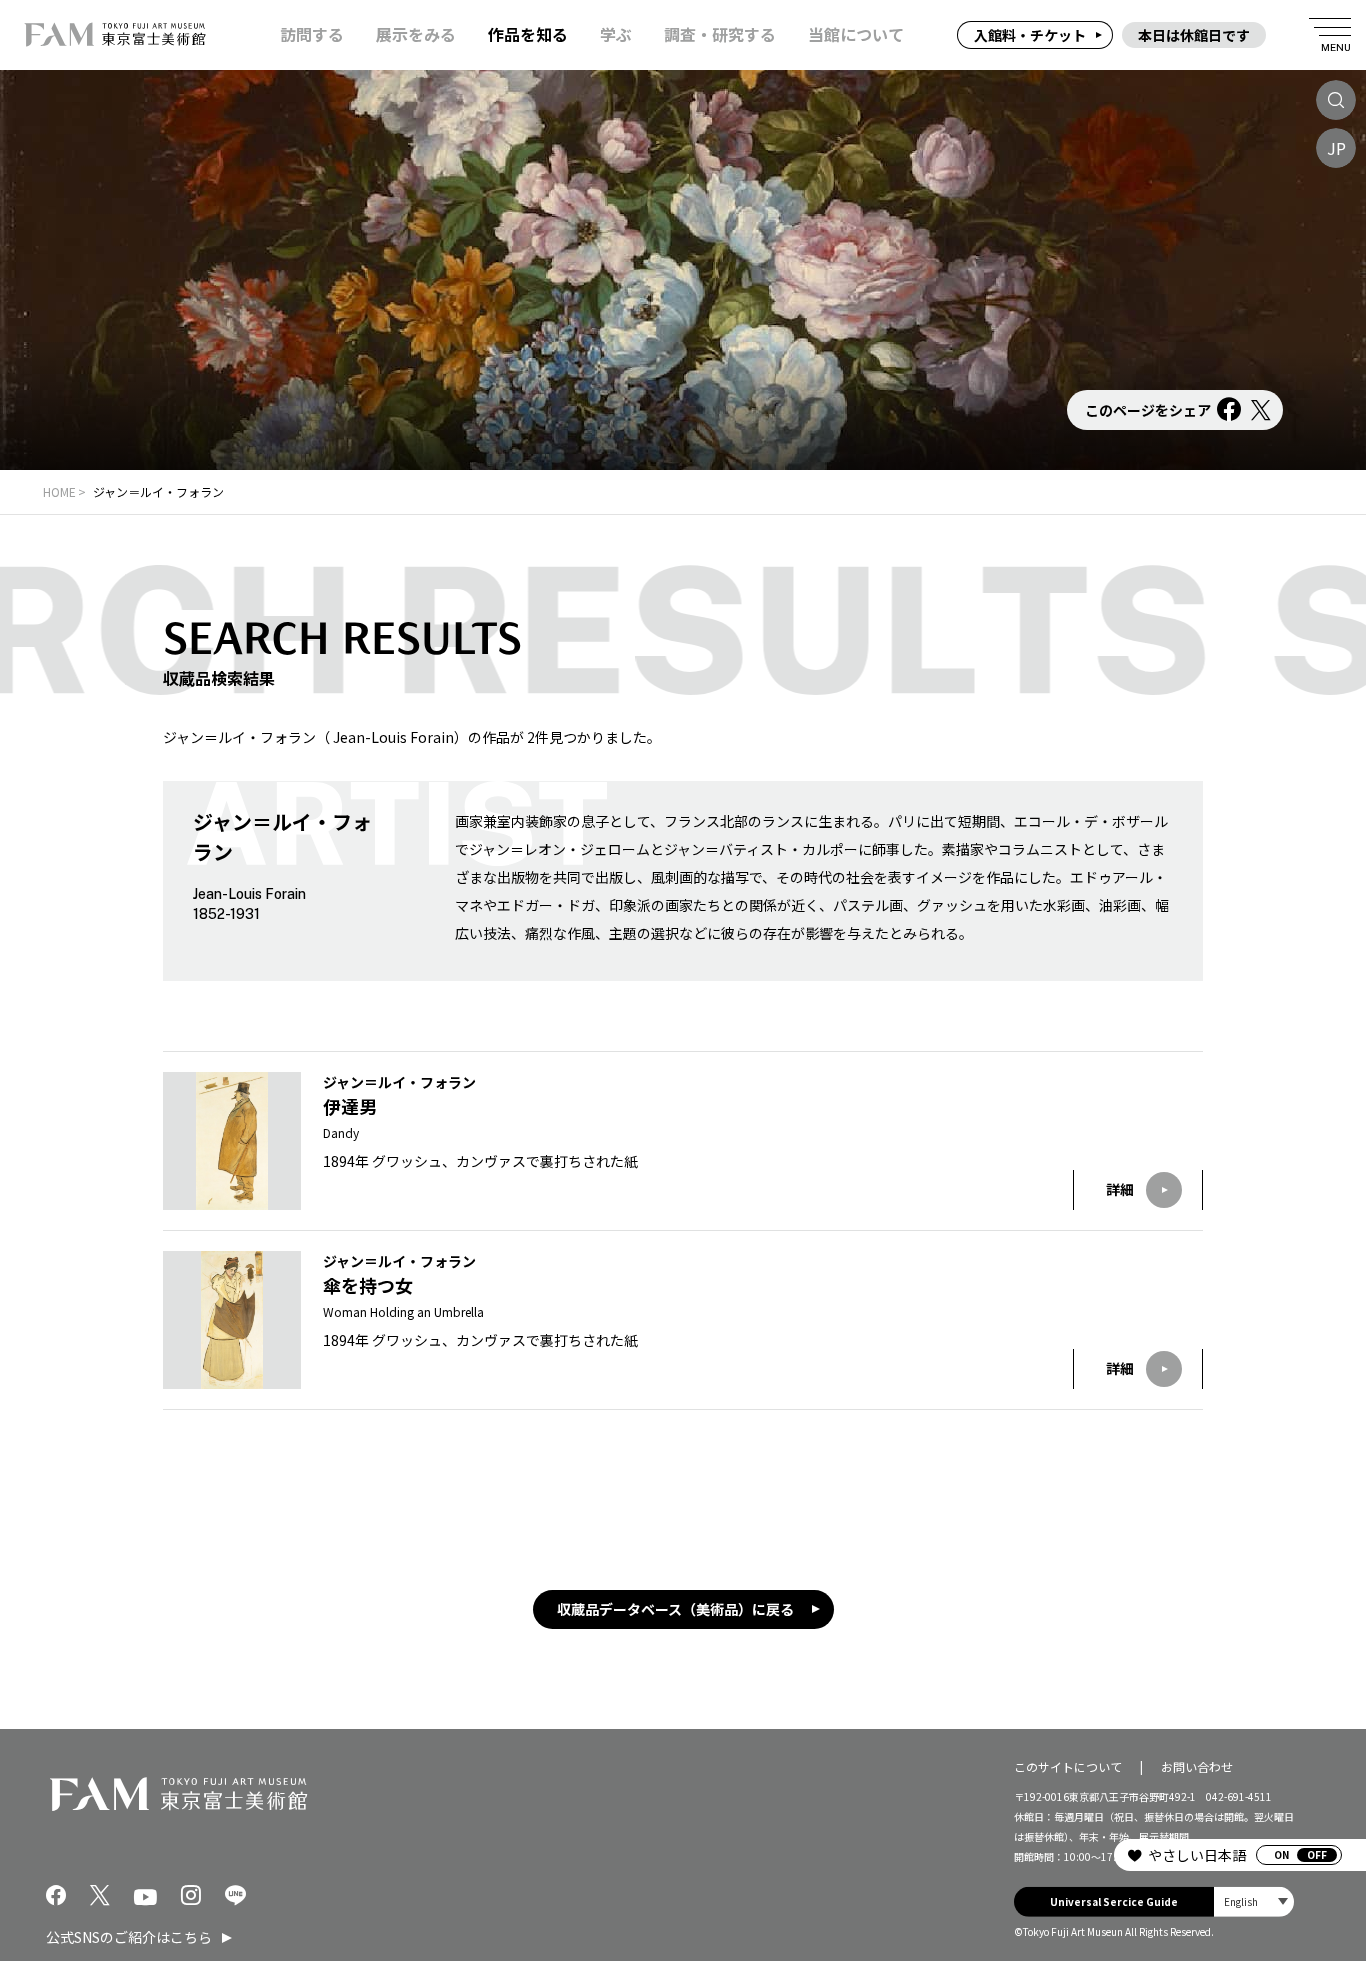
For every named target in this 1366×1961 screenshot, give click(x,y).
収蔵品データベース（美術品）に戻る (675, 1609)
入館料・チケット (1030, 35)
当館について (856, 34)
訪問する (312, 34)
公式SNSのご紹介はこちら (129, 1937)
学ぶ (616, 34)
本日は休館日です (1194, 35)
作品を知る (528, 34)
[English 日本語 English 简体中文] (1254, 1901)
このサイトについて (1068, 1766)
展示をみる (416, 34)
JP (1336, 148)
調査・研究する (720, 34)
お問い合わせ (1197, 1766)
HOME (59, 491)
